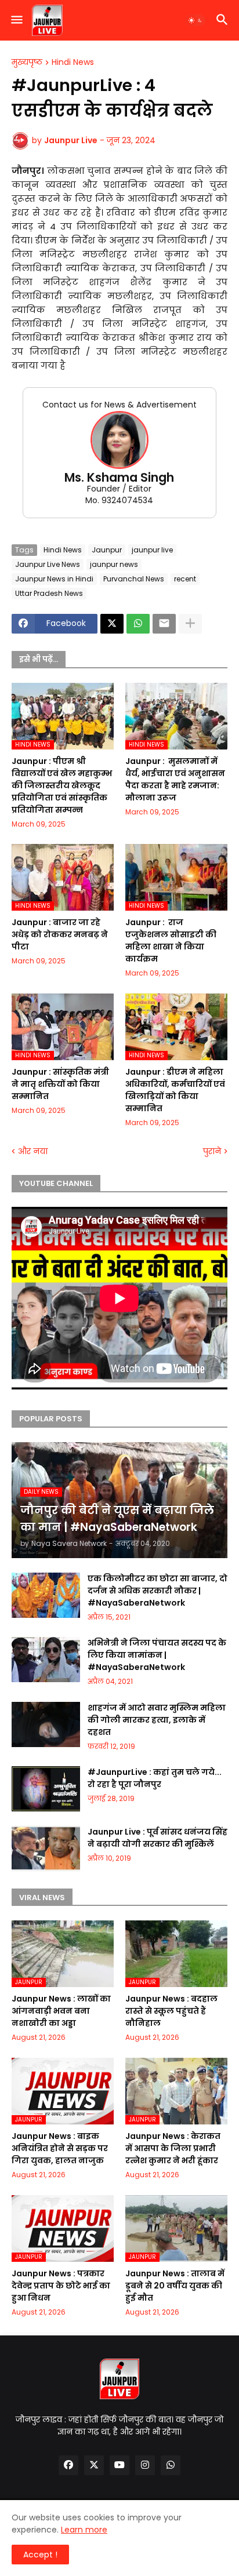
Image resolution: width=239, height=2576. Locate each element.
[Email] (164, 624)
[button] (16, 20)
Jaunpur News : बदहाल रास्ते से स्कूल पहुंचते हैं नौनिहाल (171, 2011)
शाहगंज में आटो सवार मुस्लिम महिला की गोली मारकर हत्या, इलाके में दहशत (157, 1720)
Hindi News (73, 63)
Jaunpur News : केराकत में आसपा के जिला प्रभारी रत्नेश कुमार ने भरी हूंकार (173, 2148)
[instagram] (145, 2465)
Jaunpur (107, 550)
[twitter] (94, 2465)
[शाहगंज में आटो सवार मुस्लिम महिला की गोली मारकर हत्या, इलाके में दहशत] (46, 1724)
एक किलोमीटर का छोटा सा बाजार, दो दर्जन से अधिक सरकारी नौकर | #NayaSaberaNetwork (157, 1591)
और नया (33, 1151)
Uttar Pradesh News (49, 593)
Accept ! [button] (40, 2555)
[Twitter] (112, 624)
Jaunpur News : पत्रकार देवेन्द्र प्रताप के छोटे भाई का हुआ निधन (61, 2286)
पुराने (212, 1151)
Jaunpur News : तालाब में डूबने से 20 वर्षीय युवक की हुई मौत (175, 2286)
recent (185, 579)
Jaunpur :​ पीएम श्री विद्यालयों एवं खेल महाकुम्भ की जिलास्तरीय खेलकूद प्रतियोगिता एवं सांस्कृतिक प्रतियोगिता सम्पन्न (62, 785)
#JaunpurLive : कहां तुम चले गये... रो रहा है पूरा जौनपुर (155, 1778)
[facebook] (68, 2465)
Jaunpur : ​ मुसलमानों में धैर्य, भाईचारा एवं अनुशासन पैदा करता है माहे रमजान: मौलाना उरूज (175, 779)
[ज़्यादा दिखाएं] (190, 624)
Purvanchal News (134, 579)
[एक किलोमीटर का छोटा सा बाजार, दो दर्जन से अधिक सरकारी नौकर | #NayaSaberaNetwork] (46, 1595)
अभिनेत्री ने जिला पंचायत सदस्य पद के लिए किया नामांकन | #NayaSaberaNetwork (157, 1655)
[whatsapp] (171, 2465)
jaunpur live (152, 550)
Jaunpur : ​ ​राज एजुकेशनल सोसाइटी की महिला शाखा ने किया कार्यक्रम (171, 940)
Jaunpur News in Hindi (54, 579)
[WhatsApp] (138, 624)
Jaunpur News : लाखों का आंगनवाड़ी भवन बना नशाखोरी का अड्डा (61, 2011)
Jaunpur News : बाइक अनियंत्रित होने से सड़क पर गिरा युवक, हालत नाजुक (60, 2148)
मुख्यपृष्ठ (27, 63)
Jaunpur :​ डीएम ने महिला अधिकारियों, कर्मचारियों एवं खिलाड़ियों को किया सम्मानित (175, 1090)
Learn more (84, 2530)
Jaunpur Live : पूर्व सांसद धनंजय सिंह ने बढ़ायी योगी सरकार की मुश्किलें (157, 1838)
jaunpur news (114, 564)
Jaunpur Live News (48, 564)
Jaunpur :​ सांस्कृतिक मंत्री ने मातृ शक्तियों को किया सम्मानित (60, 1084)
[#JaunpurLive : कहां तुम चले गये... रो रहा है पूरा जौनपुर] (46, 1789)
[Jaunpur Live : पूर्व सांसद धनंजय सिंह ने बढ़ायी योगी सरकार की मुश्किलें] (46, 1849)
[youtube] (119, 2465)
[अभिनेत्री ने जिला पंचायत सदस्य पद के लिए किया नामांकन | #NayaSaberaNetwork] (46, 1660)
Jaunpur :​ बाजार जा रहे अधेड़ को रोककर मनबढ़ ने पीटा (60, 934)
